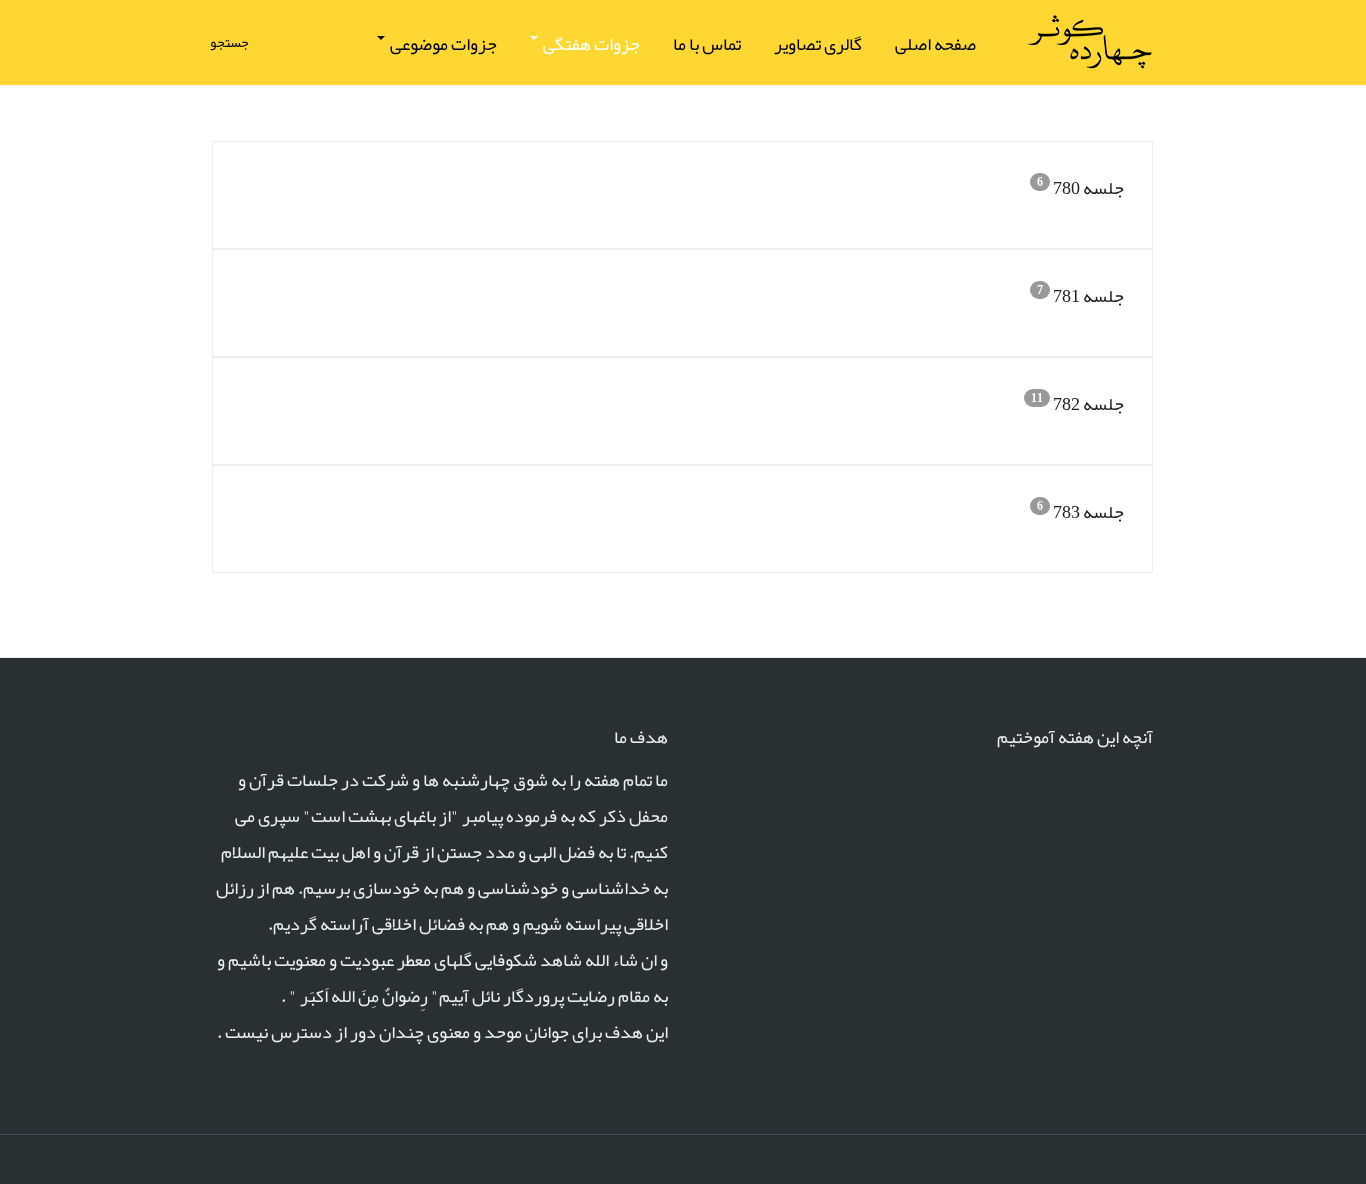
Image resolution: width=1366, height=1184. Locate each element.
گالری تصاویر (818, 44)
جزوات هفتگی (590, 44)
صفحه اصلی (935, 44)
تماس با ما (707, 44)
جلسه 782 (1088, 404)
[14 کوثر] (1089, 42)
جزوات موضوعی (442, 44)
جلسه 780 (1088, 188)
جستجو (231, 42)
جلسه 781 (1088, 296)
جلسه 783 (1088, 512)
